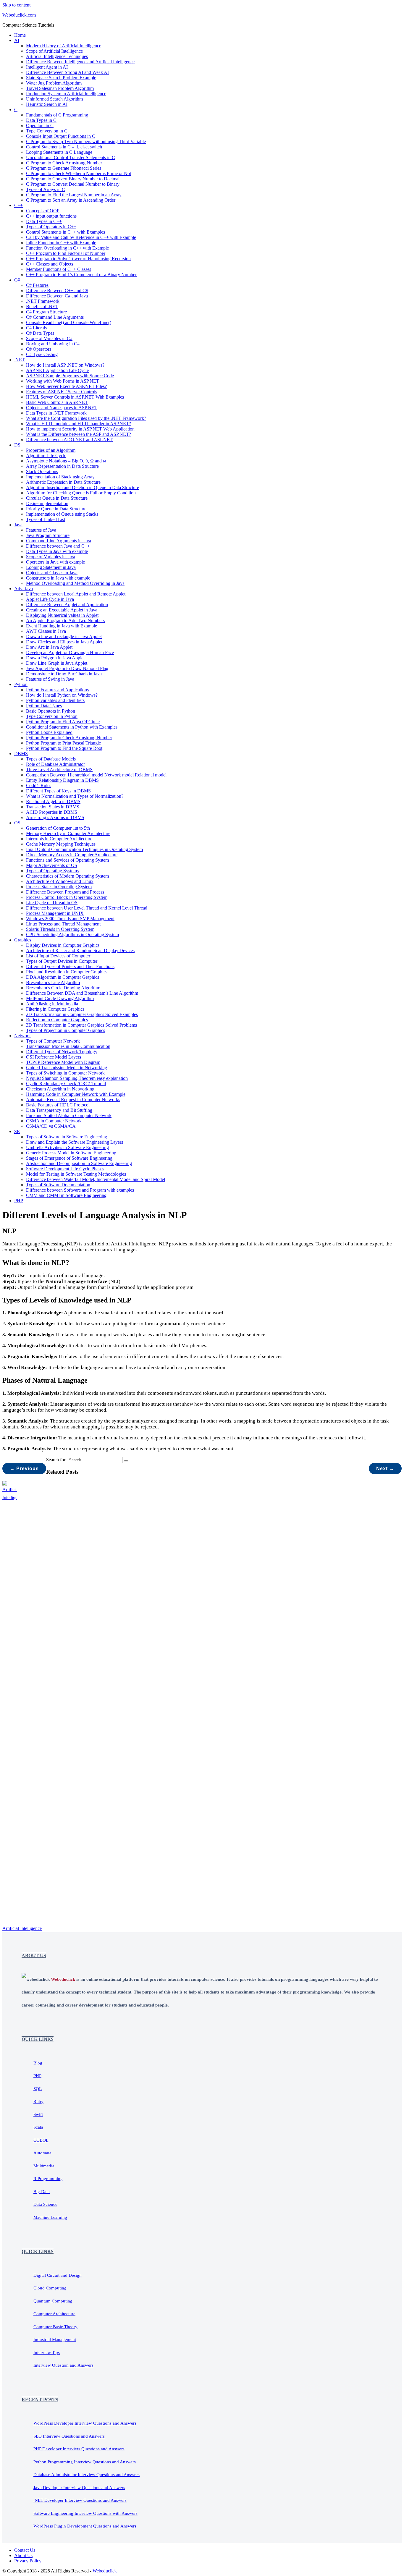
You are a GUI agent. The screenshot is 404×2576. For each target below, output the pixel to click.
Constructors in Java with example (58, 578)
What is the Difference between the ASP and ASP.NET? (79, 434)
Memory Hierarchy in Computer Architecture (68, 833)
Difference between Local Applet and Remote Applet (76, 594)
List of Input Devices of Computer (58, 956)
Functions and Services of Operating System (67, 860)
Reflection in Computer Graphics (57, 1020)
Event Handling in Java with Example (62, 626)
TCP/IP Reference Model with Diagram (63, 1062)
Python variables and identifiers (55, 700)
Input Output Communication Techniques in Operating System (84, 849)
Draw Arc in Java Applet (49, 647)
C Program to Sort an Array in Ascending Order (71, 200)
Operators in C (40, 126)
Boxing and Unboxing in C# (53, 344)
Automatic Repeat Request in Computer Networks (73, 1100)
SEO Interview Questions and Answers (69, 2436)
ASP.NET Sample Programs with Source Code (70, 376)
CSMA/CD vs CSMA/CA (51, 1126)
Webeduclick (105, 2571)
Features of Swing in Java (50, 679)
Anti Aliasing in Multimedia (52, 1004)
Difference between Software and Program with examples (80, 1190)
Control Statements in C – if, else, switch (64, 147)
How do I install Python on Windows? (62, 695)
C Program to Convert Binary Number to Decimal (73, 179)
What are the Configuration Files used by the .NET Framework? (86, 418)
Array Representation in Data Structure (62, 466)
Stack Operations (42, 471)
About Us (23, 2555)
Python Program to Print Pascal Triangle (63, 743)
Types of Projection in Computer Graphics (66, 1030)
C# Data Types (40, 333)
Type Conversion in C (47, 131)
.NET (20, 360)
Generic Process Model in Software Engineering (71, 1153)
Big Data (42, 2192)
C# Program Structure (46, 312)
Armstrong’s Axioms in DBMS (55, 817)
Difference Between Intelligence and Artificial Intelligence (80, 62)
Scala (38, 2127)
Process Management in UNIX (55, 913)
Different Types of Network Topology (62, 1052)
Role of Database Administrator (55, 764)
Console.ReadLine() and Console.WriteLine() (69, 322)
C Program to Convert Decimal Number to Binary (73, 184)
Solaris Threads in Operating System (60, 929)
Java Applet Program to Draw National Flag (67, 668)
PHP (19, 1201)
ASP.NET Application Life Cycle (57, 370)
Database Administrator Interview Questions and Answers (87, 2475)
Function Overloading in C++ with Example (67, 248)
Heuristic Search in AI (47, 104)
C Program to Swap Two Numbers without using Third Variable (86, 141)
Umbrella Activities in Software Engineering (67, 1147)
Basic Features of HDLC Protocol (58, 1105)
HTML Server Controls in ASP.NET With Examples (75, 397)
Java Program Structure (48, 535)
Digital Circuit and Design (58, 2275)
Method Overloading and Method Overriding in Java (75, 583)
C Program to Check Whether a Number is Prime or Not (79, 173)
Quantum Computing (53, 2301)
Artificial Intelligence (22, 1928)
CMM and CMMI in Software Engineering (66, 1195)
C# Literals (36, 328)
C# (17, 280)
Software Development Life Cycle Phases (65, 1169)
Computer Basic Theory (55, 2327)
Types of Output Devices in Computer (62, 961)
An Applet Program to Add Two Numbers (65, 620)
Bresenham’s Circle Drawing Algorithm (63, 988)
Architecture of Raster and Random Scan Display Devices (80, 950)
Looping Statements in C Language (59, 152)
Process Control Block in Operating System (67, 897)
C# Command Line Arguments (55, 317)
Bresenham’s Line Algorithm (53, 982)
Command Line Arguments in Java (59, 541)
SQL (38, 2089)
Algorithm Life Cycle (46, 456)
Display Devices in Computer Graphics (63, 945)
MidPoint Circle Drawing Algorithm (60, 998)
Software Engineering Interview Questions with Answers (85, 2513)
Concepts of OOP (43, 211)
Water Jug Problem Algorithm (54, 83)
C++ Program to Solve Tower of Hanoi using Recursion (78, 259)
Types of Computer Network (53, 1041)
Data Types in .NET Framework (56, 413)
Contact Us (25, 2550)
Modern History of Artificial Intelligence (64, 46)
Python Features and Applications (57, 690)
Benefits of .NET (42, 306)
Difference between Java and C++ (58, 546)
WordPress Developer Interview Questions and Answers (85, 2423)
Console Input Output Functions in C (61, 136)
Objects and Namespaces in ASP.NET (62, 408)
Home (20, 35)
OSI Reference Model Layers (54, 1057)
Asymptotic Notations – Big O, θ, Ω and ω (66, 461)
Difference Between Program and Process (65, 892)
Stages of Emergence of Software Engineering (69, 1158)
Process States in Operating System (59, 887)
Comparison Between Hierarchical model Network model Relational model (96, 775)
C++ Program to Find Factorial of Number (66, 253)
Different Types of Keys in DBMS (58, 791)
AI (17, 40)
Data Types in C (41, 120)
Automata (42, 2153)
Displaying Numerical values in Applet (62, 615)
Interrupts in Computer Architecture (59, 839)
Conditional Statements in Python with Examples (72, 727)
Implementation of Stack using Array (60, 477)
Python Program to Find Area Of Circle (63, 722)
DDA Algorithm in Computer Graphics (63, 977)
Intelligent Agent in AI (47, 67)
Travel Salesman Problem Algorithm (60, 88)
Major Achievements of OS (52, 865)
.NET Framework (43, 301)
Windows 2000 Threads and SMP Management (70, 919)
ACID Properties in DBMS (52, 812)
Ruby (38, 2101)
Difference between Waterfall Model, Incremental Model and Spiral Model (96, 1179)
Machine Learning (50, 2217)
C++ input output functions (51, 216)
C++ (18, 205)
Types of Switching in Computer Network (65, 1073)
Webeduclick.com (19, 15)
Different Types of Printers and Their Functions (70, 966)
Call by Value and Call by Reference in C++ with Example (81, 237)
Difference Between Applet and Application (67, 605)
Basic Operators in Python (51, 711)
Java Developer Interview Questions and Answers (79, 2488)
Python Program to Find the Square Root (64, 748)
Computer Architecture (54, 2314)
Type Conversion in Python (52, 716)
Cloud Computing (50, 2288)
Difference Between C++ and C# (57, 291)
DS (17, 445)
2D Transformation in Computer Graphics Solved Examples (82, 1014)
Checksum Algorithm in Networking (60, 1089)
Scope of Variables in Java (51, 557)
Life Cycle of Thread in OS (52, 903)
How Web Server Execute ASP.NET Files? (66, 386)
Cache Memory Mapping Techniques (61, 844)
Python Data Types (44, 706)
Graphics (23, 940)
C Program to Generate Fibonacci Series (64, 168)
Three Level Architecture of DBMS (59, 770)
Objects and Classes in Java (52, 573)
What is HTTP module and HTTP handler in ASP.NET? (79, 424)
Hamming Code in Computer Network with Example (76, 1094)
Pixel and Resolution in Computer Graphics (67, 972)
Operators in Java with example (55, 562)
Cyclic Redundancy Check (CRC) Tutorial (66, 1084)
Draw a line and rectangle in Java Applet (64, 636)
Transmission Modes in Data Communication (68, 1046)
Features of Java (41, 530)
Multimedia (44, 2166)
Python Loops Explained (49, 732)
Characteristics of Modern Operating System (67, 876)
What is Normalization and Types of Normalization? (75, 796)
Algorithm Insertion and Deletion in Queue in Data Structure (83, 487)
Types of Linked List (46, 519)
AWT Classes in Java (46, 631)
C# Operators (39, 349)
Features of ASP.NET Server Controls (62, 392)
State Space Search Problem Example (61, 78)
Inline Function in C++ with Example (61, 243)
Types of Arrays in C (46, 189)
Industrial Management (55, 2339)
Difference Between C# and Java (57, 296)
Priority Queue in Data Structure (56, 509)
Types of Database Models (51, 759)
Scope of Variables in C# (49, 338)
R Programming (48, 2179)
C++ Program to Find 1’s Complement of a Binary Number (81, 275)
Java (18, 525)
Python (21, 684)
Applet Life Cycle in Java (50, 599)
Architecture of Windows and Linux (60, 881)
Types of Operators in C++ (51, 227)
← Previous (24, 1469)
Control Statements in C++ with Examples (66, 232)
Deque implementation (47, 503)
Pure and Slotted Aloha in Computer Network (69, 1115)
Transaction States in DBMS (53, 807)
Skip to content (16, 5)
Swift (38, 2114)
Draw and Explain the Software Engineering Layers (75, 1142)
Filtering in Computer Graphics (55, 1009)
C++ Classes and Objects (50, 264)
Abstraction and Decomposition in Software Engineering (79, 1163)
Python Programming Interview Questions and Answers (85, 2462)
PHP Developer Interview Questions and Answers (79, 2449)
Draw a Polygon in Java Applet (55, 658)
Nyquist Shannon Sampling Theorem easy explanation (77, 1078)
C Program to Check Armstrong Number (64, 163)
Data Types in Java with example (57, 551)
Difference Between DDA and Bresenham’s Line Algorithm (82, 993)
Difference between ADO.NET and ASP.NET (69, 440)
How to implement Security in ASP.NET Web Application (80, 429)
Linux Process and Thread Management (63, 924)
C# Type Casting (42, 354)
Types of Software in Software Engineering (67, 1137)
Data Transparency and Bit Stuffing (59, 1110)
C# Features (37, 285)
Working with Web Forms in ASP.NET (63, 381)
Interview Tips (47, 2352)
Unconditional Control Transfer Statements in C (71, 157)
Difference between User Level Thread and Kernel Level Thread (87, 908)
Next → (385, 1469)
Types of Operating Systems (52, 871)
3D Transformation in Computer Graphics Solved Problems (81, 1025)
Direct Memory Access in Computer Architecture (72, 855)
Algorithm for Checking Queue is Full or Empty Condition (81, 493)
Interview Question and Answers (63, 2365)
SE (17, 1131)
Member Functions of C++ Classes (59, 269)
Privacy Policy (28, 2561)
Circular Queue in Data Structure (57, 498)
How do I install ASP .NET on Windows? (65, 365)
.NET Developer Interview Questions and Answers (80, 2500)
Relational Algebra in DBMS (53, 801)
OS (17, 823)
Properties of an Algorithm (51, 450)
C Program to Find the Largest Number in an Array (74, 195)
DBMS (21, 754)
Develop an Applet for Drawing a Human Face (70, 652)
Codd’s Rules (39, 785)
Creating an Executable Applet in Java (62, 610)
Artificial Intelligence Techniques (57, 56)
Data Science (45, 2204)
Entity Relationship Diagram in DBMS (62, 780)
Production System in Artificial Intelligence (66, 94)
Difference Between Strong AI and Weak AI (67, 72)
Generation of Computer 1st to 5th (58, 828)
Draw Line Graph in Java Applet (57, 663)
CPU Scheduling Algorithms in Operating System (72, 935)
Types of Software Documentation (58, 1185)
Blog (38, 2063)
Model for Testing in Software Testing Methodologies (76, 1174)
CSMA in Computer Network (54, 1121)
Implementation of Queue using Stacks (62, 514)
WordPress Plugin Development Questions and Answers (85, 2526)
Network (22, 1036)
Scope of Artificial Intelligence (54, 51)
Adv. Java (24, 589)
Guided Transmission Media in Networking (67, 1068)
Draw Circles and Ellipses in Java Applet (64, 642)
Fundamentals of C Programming (57, 115)
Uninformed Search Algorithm (54, 99)
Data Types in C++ (44, 221)
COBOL (41, 2140)
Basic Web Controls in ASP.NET (57, 402)
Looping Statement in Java (51, 567)
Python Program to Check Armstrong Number (69, 738)
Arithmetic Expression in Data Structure (63, 482)
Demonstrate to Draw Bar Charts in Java (64, 674)
